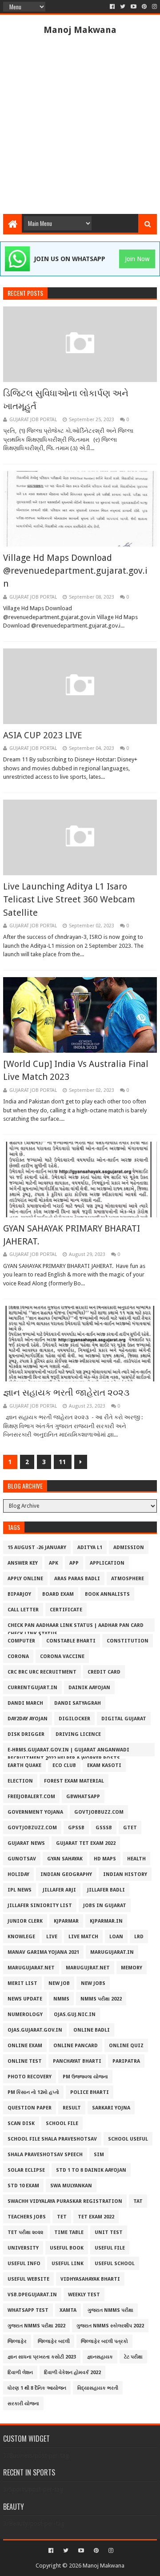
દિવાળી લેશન (20, 2373)
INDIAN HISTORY (125, 1874)
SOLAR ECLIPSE (26, 2170)
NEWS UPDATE (25, 1999)
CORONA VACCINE (62, 1656)
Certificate (66, 1610)
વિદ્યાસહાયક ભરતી (98, 2388)
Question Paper (30, 2108)
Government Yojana (35, 1812)
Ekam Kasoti (104, 1765)
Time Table (69, 2232)
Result (72, 2108)
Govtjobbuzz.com (99, 1812)
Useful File (110, 2248)
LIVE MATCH (83, 1937)
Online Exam (25, 2046)
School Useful (128, 2139)
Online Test (25, 2061)
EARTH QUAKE (24, 1765)
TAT (138, 2201)
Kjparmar (66, 1921)
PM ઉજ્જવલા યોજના (85, 2077)
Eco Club (64, 1765)
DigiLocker (74, 1719)
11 (63, 1462)
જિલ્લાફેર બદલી (54, 2341)
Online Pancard (76, 2046)
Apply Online (25, 1579)
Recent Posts (25, 293)
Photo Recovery (30, 2077)
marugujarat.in (112, 1952)
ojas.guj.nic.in (75, 2015)
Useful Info (24, 2264)
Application (107, 1563)
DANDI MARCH (25, 1703)
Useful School (115, 2264)
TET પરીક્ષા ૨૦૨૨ (25, 2232)
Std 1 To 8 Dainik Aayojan (91, 2170)
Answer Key (23, 1563)
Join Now (137, 259)
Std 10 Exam (23, 2186)
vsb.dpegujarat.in (32, 2295)
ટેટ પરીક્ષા (133, 2357)
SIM (99, 2155)
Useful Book (67, 2248)
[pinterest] (144, 7)
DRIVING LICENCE (78, 1734)
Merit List (22, 1983)
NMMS (61, 1999)
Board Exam (58, 1594)
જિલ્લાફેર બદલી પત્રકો (104, 2341)
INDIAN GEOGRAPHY (66, 1874)
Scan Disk (21, 2123)
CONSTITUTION (128, 1641)
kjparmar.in (106, 1921)
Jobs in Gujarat (105, 1906)
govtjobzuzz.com (32, 1828)
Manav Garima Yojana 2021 (43, 1952)
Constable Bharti (71, 1641)
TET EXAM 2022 (96, 2217)
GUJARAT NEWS (26, 1843)
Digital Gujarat (124, 1719)
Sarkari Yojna (111, 2108)
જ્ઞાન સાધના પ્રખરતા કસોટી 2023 (42, 2357)
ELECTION (20, 1781)
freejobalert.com (31, 1797)
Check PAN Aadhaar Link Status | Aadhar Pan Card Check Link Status (76, 1627)
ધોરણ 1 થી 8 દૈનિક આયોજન (37, 2388)
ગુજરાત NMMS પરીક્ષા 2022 (36, 2326)
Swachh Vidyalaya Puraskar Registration (65, 2201)
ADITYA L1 (90, 1548)
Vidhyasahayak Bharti (90, 2279)
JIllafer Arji (59, 1890)
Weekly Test (84, 2295)
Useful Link (68, 2264)
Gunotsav (22, 1859)
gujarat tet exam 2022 (86, 1843)
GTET (130, 1828)
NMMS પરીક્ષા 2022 (101, 1999)
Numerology (25, 2015)
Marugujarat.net (31, 1968)
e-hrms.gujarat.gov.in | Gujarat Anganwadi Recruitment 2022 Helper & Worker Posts (68, 1752)
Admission (129, 1548)
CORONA (18, 1656)
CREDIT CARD (104, 1672)
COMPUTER (21, 1641)
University (23, 2248)
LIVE (52, 1937)
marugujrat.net (88, 1968)
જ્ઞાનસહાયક (100, 2357)
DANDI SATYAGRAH (78, 1703)
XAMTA (68, 2310)
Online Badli (92, 2030)
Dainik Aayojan (89, 1688)
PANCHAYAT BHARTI (77, 2061)
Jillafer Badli (106, 1890)
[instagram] (154, 7)
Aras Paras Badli (77, 1579)
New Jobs (93, 1983)
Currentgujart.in (32, 1688)
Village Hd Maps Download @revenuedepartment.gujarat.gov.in (75, 571)
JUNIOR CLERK (25, 1921)
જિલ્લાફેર (17, 2341)
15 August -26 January (37, 1548)
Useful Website (28, 2279)
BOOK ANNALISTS (107, 1594)
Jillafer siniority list (40, 1906)
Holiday (18, 1874)
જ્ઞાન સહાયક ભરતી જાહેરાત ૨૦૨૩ (66, 1393)
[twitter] (123, 7)
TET (62, 2217)
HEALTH (136, 1859)
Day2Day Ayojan (28, 1719)
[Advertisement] (80, 125)
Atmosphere (128, 1579)
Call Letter (23, 1610)
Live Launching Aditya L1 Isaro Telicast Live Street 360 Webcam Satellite (69, 900)
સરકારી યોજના (23, 2404)
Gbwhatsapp (83, 1797)
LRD (139, 1937)
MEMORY (132, 1968)
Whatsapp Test (28, 2310)
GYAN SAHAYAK (65, 1859)
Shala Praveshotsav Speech (45, 2155)
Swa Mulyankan (71, 2186)
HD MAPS (105, 1859)
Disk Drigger (26, 1734)
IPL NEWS (20, 1890)
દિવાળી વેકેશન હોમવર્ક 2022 (72, 2373)
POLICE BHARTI (90, 2092)
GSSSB (104, 1828)
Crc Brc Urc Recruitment (42, 1672)
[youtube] (134, 7)
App (74, 1563)
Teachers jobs (27, 2217)
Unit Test (109, 2232)
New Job (59, 1983)
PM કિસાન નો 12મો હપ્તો (33, 2092)
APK (54, 1563)
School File (62, 2123)
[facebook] (112, 7)
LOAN (116, 1937)
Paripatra (126, 2061)
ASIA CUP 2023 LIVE (43, 735)
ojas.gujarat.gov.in (35, 2030)
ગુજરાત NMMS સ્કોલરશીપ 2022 (110, 2326)
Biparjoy (19, 1594)
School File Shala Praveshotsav (52, 2139)
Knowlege (21, 1937)
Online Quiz (126, 2046)
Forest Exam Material (74, 1781)
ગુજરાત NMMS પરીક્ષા (110, 2310)
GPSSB (76, 1828)
